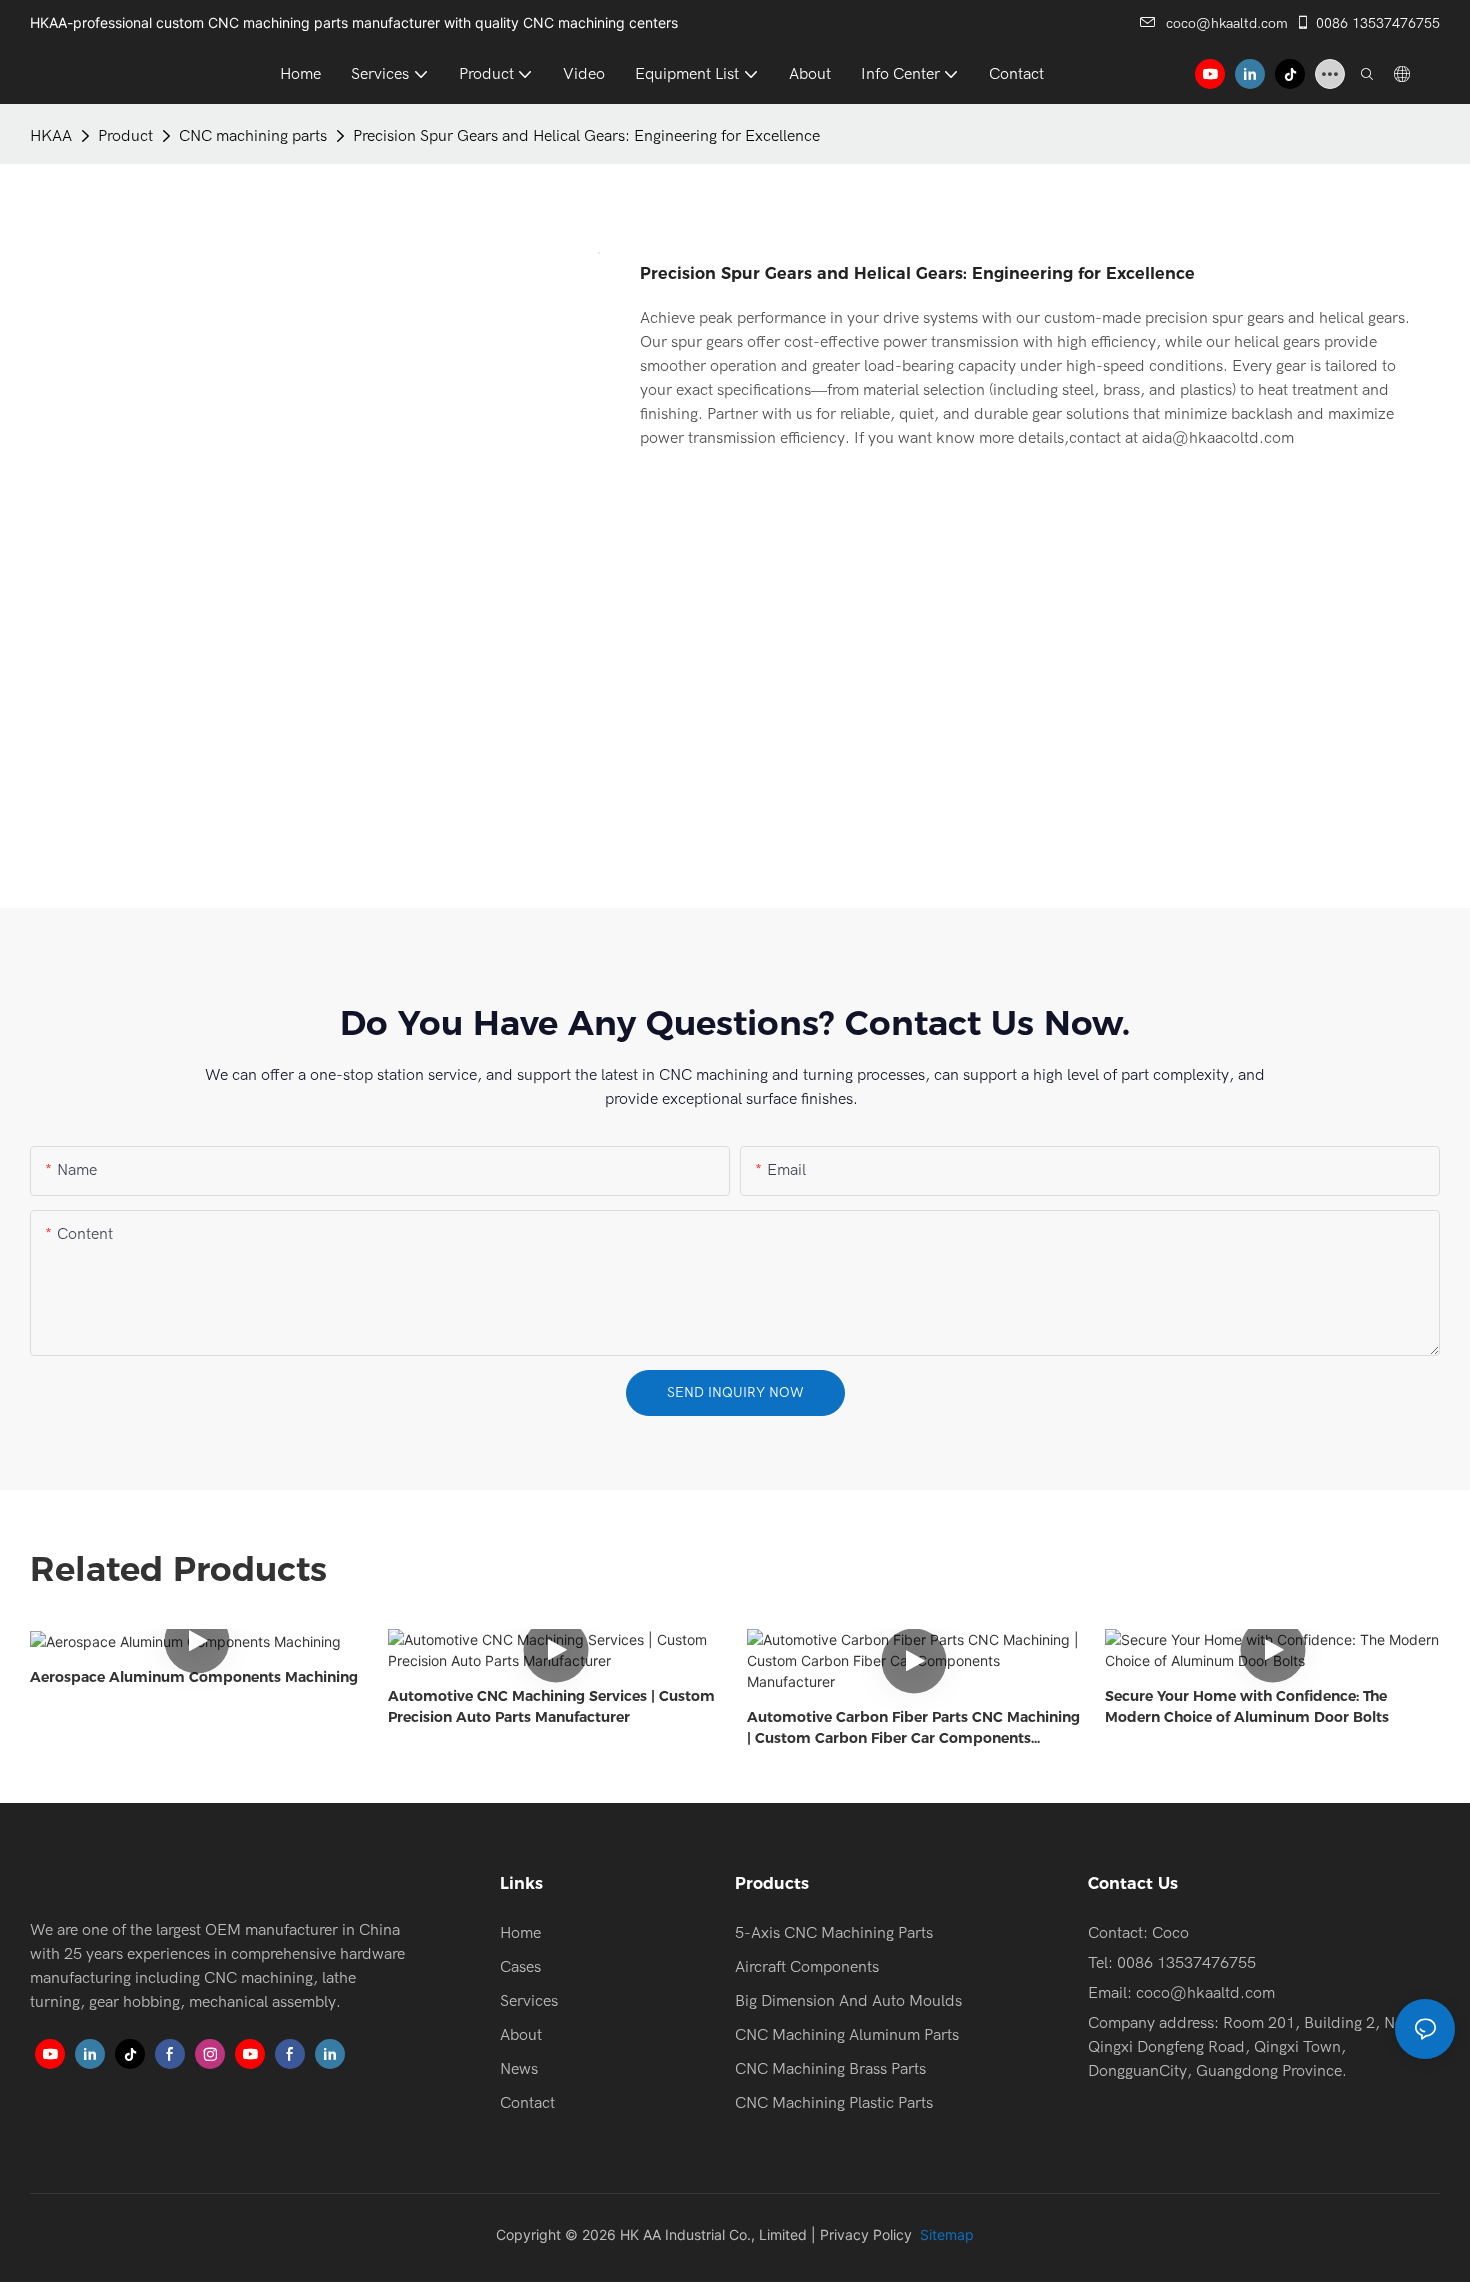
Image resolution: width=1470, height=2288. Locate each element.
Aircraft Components (807, 1967)
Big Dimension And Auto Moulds (848, 2001)
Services (529, 2001)
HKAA (51, 136)
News (519, 2069)
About (521, 2035)
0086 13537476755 (1378, 23)
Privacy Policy (866, 2234)
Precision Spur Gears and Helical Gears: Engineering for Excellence (586, 136)
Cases (520, 1967)
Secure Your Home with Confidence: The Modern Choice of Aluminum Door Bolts (1247, 1706)
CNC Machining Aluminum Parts (847, 2035)
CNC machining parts (253, 136)
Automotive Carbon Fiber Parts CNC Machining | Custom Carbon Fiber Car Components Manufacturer (913, 1728)
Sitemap (945, 2234)
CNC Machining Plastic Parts (834, 2103)
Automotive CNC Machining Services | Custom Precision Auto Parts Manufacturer (551, 1706)
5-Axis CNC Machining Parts (834, 1933)
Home (520, 1933)
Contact (527, 2103)
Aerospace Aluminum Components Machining (194, 1677)
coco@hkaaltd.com (1227, 23)
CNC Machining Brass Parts (830, 2069)
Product (125, 136)
